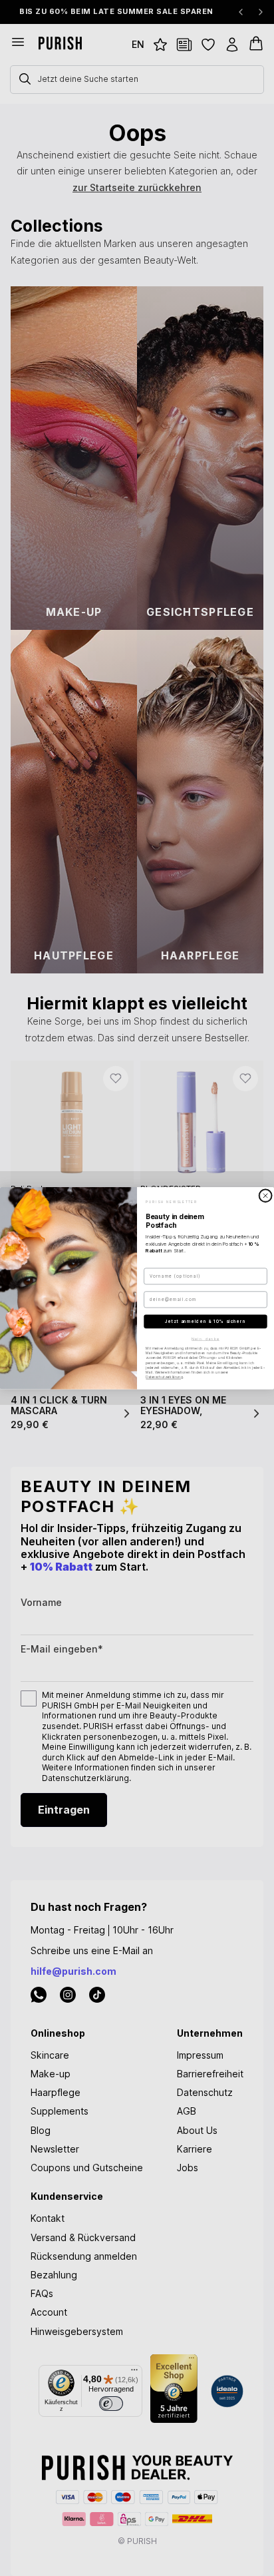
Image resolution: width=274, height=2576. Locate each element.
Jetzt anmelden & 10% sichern (205, 1321)
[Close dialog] (265, 1195)
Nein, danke (205, 1338)
